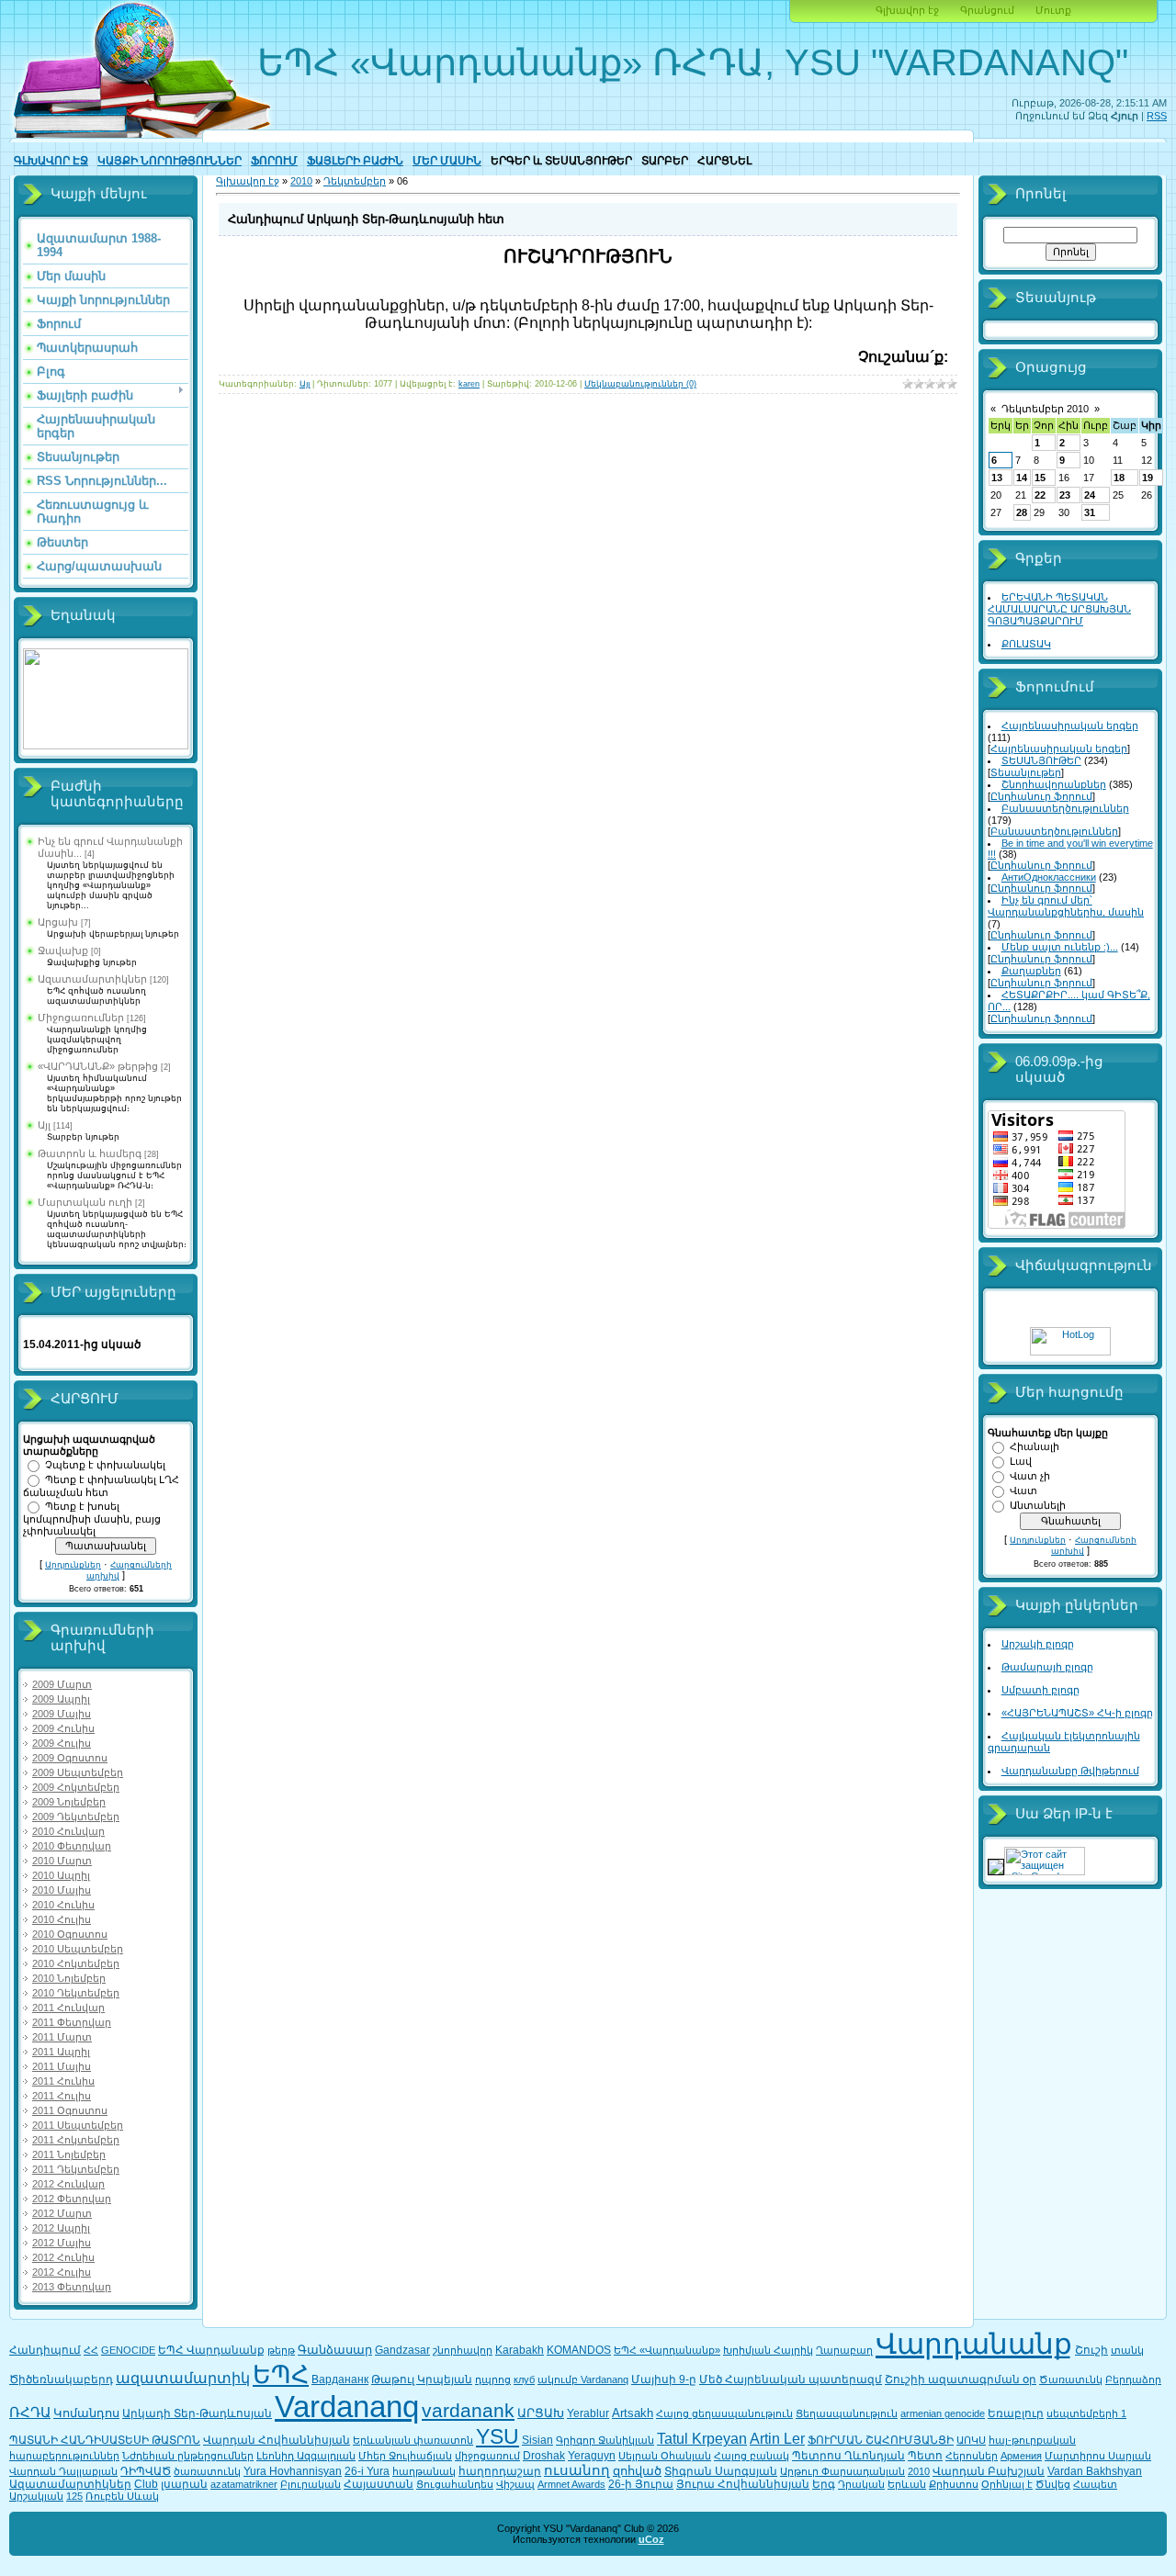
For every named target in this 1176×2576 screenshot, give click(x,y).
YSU (498, 2436)
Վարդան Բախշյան (989, 2471)
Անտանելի (1038, 1505)
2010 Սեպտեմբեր (78, 1949)
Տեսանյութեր (1026, 772)
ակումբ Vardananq (583, 2379)
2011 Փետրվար (72, 2022)
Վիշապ (515, 2484)
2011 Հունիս (63, 2081)
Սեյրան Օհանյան (665, 2456)
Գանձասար (335, 2350)
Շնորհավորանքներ (1054, 784)
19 (1148, 478)
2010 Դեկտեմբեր (76, 1993)
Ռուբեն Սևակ (122, 2496)
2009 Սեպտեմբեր (78, 1772)
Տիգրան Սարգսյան (721, 2471)
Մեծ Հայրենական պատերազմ (791, 2379)
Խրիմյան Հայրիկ (768, 2350)
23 (1065, 495)
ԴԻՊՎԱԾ (146, 2471)
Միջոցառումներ (81, 1018)
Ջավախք (63, 951)
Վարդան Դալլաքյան (63, 2471)
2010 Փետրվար (72, 1846)
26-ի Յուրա (641, 2484)
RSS (1157, 116)
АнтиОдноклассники (1049, 877)
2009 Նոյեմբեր (69, 1802)
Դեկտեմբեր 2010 (1045, 409)
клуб (524, 2379)
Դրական (861, 2484)
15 (1040, 478)
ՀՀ (91, 2350)
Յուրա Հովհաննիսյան (743, 2484)
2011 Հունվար (68, 2008)
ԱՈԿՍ (971, 2440)
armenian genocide (943, 2413)
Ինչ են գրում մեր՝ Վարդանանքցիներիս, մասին (1066, 906)
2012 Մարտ (62, 2213)
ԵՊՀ (281, 2375)
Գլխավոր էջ (907, 10)
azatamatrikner (244, 2484)
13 (997, 478)
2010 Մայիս (62, 1890)
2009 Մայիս (62, 1714)
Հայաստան (379, 2484)
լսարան (184, 2484)
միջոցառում (487, 2456)
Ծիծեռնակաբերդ (61, 2379)
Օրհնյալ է (1007, 2484)
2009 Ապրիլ (61, 1699)
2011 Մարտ (62, 2037)
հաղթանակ (424, 2471)
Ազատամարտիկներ (92, 979)
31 (1090, 512)
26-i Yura (367, 2471)
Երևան (907, 2484)
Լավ (1021, 1461)
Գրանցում (987, 10)
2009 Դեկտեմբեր (76, 1817)
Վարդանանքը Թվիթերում (1070, 1771)
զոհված (637, 2471)
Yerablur (588, 2413)
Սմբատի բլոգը (1040, 1690)
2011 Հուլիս (62, 2096)
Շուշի (1091, 2350)
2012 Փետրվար (72, 2199)
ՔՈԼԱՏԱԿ (1026, 644)
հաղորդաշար (500, 2471)
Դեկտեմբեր (355, 181)
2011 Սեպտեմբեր (78, 2125)
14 (1022, 478)
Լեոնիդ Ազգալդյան (306, 2456)
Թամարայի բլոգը (1047, 1667)
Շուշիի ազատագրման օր (961, 2379)
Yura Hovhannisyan (293, 2471)
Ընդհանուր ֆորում (1041, 796)
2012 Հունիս (63, 2257)
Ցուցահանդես (455, 2484)
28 (1022, 512)
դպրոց (493, 2379)
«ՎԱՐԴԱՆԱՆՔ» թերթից (98, 1066)
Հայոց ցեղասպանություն (724, 2413)
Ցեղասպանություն (847, 2413)
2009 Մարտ (62, 1684)
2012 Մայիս (62, 2243)
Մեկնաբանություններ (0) (640, 384)
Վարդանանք (974, 2344)
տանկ (1127, 2350)
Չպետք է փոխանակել (105, 1465)
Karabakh (520, 2350)
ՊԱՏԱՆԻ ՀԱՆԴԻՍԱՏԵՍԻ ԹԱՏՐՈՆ (105, 2440)
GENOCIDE (128, 2350)
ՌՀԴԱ (30, 2413)
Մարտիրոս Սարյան (1098, 2456)
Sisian (537, 2440)
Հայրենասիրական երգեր (1070, 726)
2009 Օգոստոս (70, 1758)
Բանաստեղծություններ (1065, 808)
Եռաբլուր (1016, 2413)
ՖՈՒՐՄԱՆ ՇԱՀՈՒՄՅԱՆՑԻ (881, 2440)
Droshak (544, 2456)
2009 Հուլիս (62, 1743)
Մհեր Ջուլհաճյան (405, 2456)
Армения (1021, 2456)
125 (74, 2496)
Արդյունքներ (73, 1565)
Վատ (1023, 1490)
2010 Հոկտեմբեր (76, 1963)
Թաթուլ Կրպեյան (422, 2379)
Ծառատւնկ (1071, 2379)
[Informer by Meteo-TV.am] (106, 746)
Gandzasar (402, 2350)
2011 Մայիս (62, 2066)
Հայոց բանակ (752, 2456)
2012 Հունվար (68, 2184)
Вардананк (340, 2379)
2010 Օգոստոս (70, 1934)
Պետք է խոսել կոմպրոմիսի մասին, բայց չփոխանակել (92, 1519)
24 (1090, 495)
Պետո (925, 2456)
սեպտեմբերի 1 (1086, 2413)
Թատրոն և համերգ (90, 1153)
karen (469, 384)
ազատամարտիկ (183, 2378)
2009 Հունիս (63, 1728)
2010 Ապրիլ (61, 1875)
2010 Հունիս (63, 1905)
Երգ (824, 2484)
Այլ (44, 1125)
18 (1119, 478)
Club (146, 2484)
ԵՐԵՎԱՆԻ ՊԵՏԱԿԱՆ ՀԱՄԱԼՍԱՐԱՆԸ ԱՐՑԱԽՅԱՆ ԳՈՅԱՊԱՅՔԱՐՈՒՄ (1059, 609)
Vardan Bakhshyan (1095, 2471)
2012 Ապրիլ (61, 2228)
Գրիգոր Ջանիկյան (605, 2440)
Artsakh (633, 2413)
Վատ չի (1030, 1476)
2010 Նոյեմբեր (69, 1978)
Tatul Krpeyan (702, 2439)
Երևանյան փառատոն (413, 2440)
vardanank (468, 2411)
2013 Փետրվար (72, 2287)
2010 (301, 181)
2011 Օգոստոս (70, 2110)
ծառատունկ (207, 2471)
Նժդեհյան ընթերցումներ (188, 2456)
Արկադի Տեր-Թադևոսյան (197, 2413)
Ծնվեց (1053, 2484)
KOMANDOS (579, 2350)
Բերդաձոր (1133, 2379)
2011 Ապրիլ (61, 2052)
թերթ (281, 2350)
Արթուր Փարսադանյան (842, 2471)
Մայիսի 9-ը (664, 2379)
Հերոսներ (972, 2456)
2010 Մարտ (62, 1861)
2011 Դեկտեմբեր (76, 2169)
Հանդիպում (45, 2350)
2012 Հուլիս (62, 2272)
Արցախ (58, 922)
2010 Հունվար (68, 1831)
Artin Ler (777, 2439)
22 (1040, 495)
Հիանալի (1035, 1446)
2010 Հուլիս (62, 1919)
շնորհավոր (463, 2350)
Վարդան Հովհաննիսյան (277, 2440)
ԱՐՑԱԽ (541, 2413)
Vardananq (347, 2407)
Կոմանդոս (86, 2413)
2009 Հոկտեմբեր (76, 1787)
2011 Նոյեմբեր (69, 2154)
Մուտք (1053, 10)
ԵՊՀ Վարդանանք (211, 2350)
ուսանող (577, 2470)
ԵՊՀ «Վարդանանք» (667, 2350)
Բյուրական (311, 2484)
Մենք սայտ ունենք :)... (1060, 947)
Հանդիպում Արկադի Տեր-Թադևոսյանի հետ (366, 219)
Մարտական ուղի (85, 1202)
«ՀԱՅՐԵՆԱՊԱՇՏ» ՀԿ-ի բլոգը (1077, 1713)
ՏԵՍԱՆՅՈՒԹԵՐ (1041, 760)
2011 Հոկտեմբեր (76, 2140)
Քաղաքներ (1031, 971)
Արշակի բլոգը (1038, 1644)
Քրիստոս (954, 2484)
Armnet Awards (571, 2484)
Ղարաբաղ (844, 2350)
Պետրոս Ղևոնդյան (848, 2456)
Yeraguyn (592, 2456)
